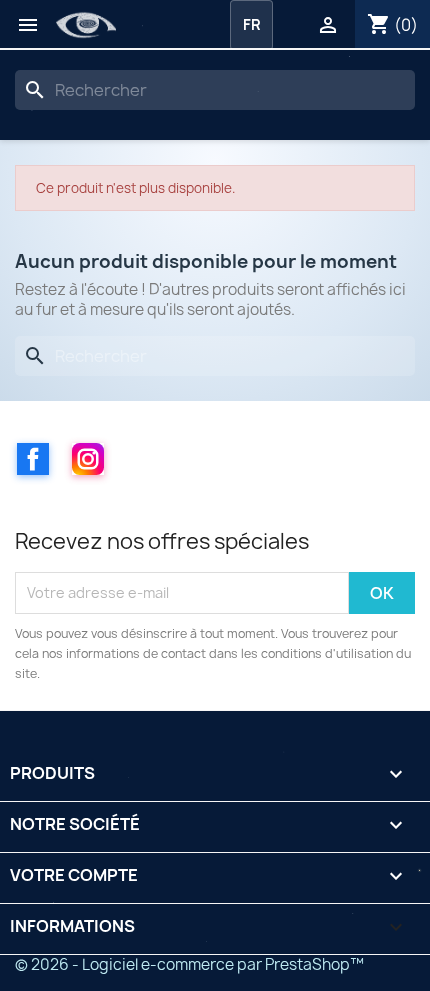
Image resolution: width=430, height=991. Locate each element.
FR (251, 24)
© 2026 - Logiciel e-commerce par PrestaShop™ (189, 964)
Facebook (33, 459)
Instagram (88, 459)
